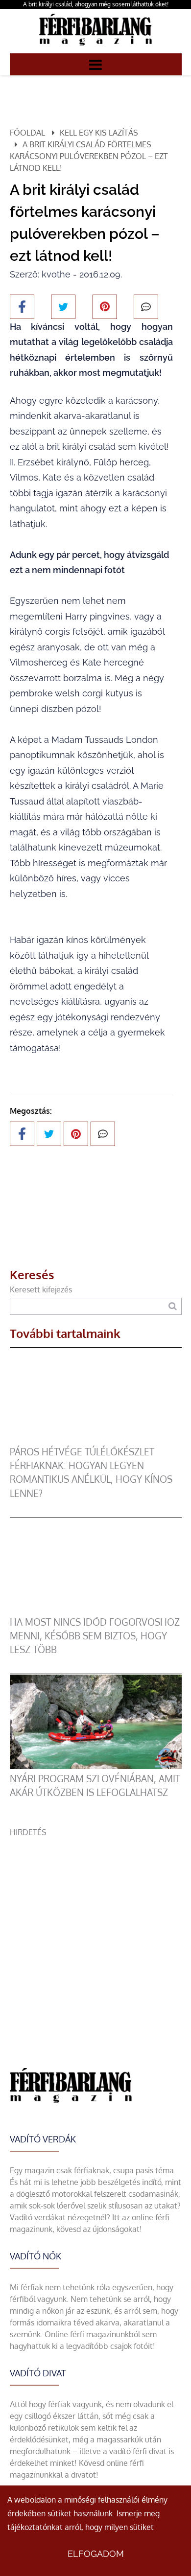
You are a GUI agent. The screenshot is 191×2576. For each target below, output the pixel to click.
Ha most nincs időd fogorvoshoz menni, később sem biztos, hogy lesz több (95, 1636)
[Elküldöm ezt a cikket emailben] (146, 307)
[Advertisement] (95, 1933)
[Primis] (95, 47)
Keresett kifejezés (41, 1289)
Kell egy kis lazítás (99, 133)
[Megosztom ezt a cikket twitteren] (63, 307)
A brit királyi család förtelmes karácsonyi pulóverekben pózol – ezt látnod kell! (89, 156)
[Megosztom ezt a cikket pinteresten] (105, 307)
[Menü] (95, 64)
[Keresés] (173, 1306)
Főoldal (27, 133)
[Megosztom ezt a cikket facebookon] (22, 307)
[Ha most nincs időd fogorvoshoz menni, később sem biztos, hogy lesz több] (96, 1610)
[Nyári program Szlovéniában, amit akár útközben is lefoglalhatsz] (96, 1766)
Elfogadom (96, 2554)
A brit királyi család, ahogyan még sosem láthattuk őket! (96, 4)
